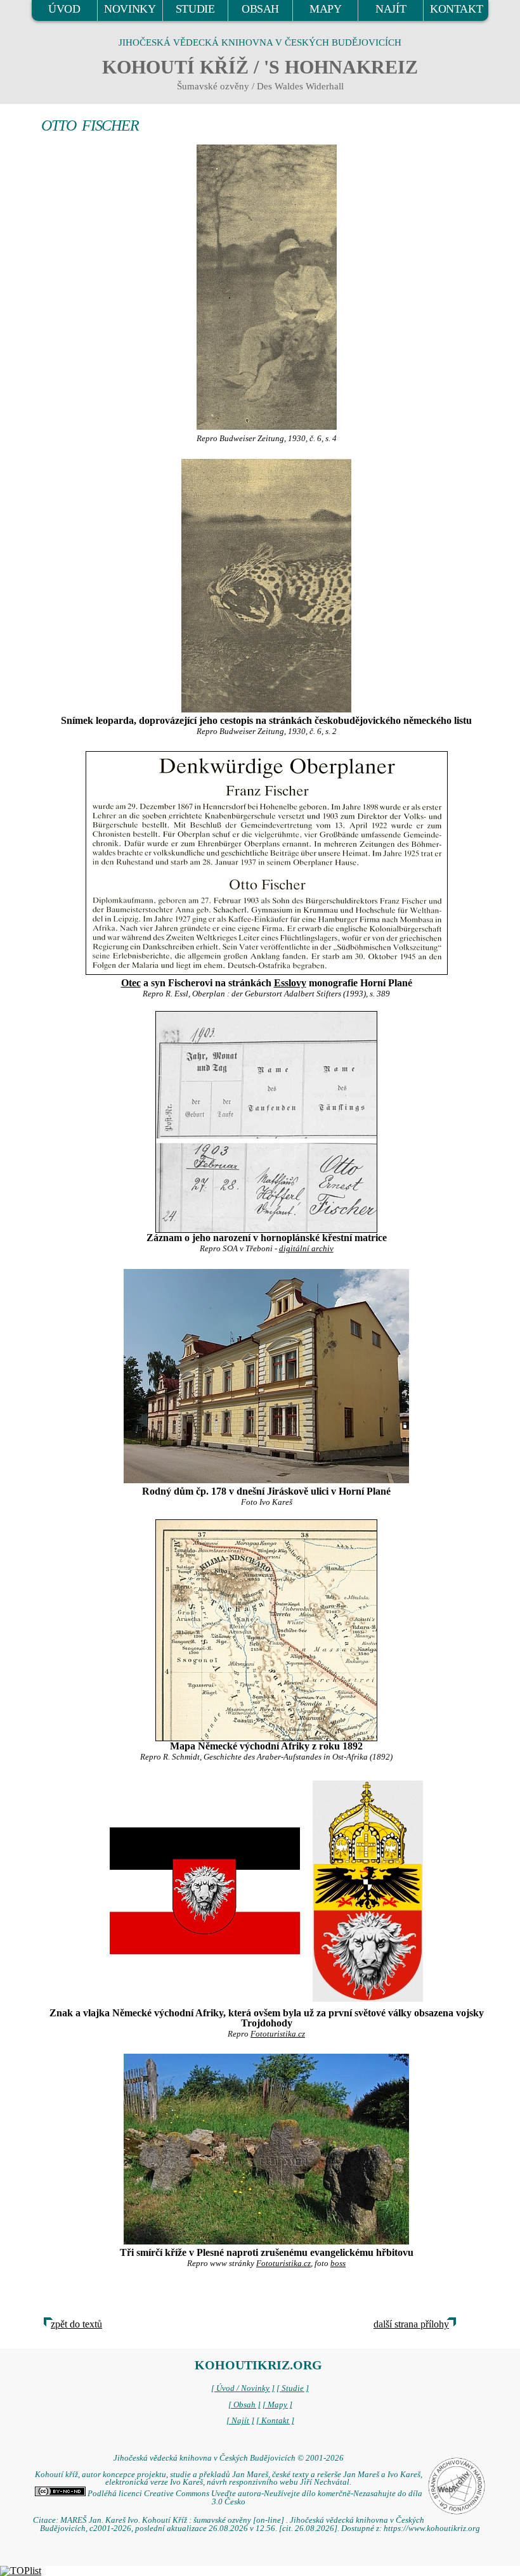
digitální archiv (306, 1249)
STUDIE (195, 9)
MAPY (325, 9)
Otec (131, 983)
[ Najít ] (240, 2421)
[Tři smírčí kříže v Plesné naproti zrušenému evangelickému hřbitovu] (266, 2149)
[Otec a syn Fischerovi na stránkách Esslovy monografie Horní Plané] (266, 863)
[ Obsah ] (244, 2405)
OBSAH (260, 9)
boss (338, 2264)
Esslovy (290, 983)
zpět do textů (76, 2324)
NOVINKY (130, 9)
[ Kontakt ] (275, 2421)
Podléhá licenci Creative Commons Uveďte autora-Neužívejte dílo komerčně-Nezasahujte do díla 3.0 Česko (254, 2498)
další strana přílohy (411, 2324)
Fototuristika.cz (278, 2034)
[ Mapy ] (277, 2405)
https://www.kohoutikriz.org (432, 2528)
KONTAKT (456, 9)
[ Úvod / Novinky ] (243, 2388)
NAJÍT (391, 9)
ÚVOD (64, 9)
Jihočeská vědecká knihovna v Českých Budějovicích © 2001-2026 (229, 2458)
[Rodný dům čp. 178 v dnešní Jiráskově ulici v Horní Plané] (266, 1376)
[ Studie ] (293, 2388)
